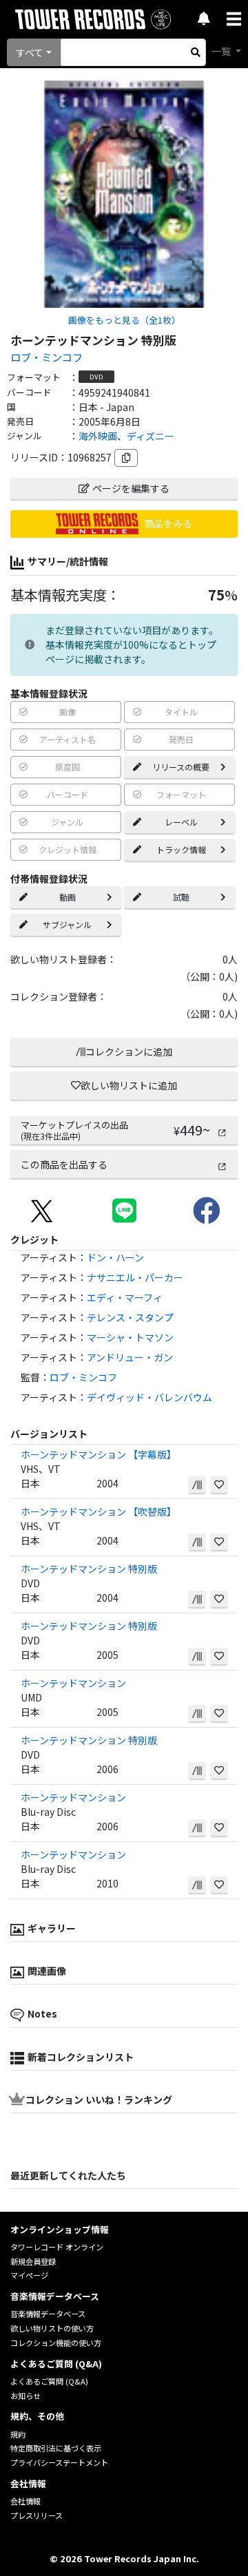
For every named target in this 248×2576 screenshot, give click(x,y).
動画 (68, 897)
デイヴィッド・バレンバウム (149, 1397)
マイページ (29, 2275)
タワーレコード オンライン (57, 2247)
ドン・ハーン (115, 1257)
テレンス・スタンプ (130, 1317)
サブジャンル (67, 924)
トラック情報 (181, 849)
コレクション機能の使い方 (56, 2343)
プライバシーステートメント (59, 2462)
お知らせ (25, 2396)
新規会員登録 (33, 2261)
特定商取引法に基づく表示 (56, 2448)
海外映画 (98, 436)
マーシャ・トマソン (130, 1337)
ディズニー (151, 436)
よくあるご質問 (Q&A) (49, 2381)
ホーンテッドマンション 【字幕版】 (99, 1454)
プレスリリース (37, 2515)
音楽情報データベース (48, 2314)
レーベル (181, 822)
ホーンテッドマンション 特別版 (89, 1569)
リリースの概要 (181, 767)
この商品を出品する (64, 1164)
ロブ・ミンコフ (46, 357)
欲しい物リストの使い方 (52, 2328)
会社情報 (25, 2501)
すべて (30, 52)
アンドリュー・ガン (130, 1357)
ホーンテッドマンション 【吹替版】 (99, 1511)
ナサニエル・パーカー (135, 1277)
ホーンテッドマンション (73, 1683)
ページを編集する (131, 488)
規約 (18, 2434)
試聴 (181, 897)
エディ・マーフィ (125, 1297)
